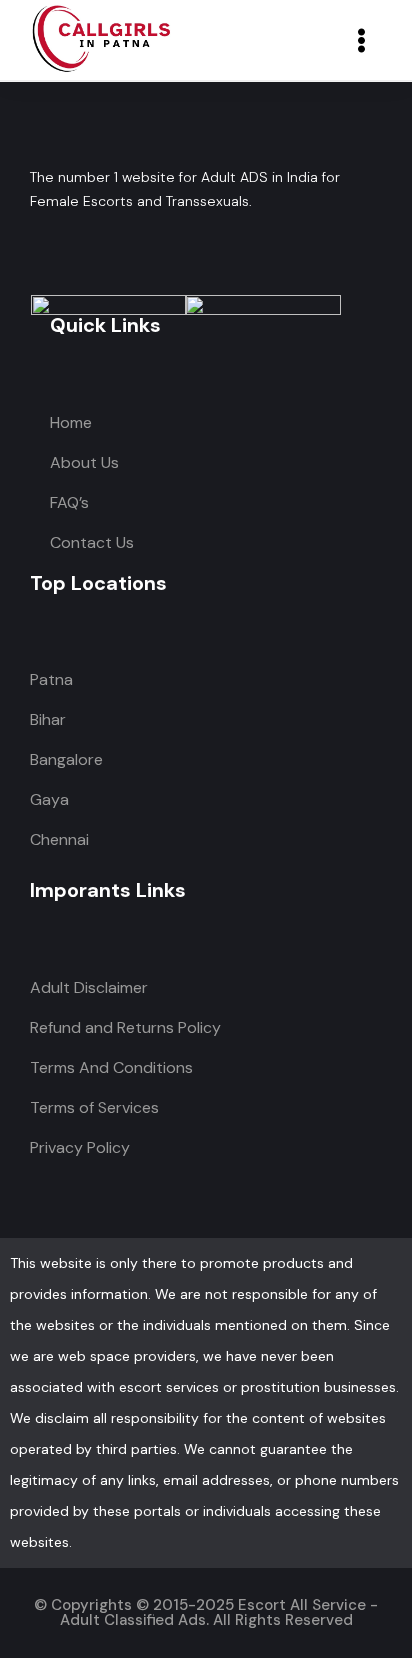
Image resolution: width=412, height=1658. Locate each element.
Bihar (48, 719)
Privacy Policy (80, 1147)
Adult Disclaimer (89, 987)
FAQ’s (69, 502)
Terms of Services (94, 1107)
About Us (84, 462)
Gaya (49, 799)
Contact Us (92, 542)
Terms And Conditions (111, 1067)
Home (71, 422)
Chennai (59, 839)
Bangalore (66, 759)
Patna (51, 679)
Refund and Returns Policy (125, 1027)
